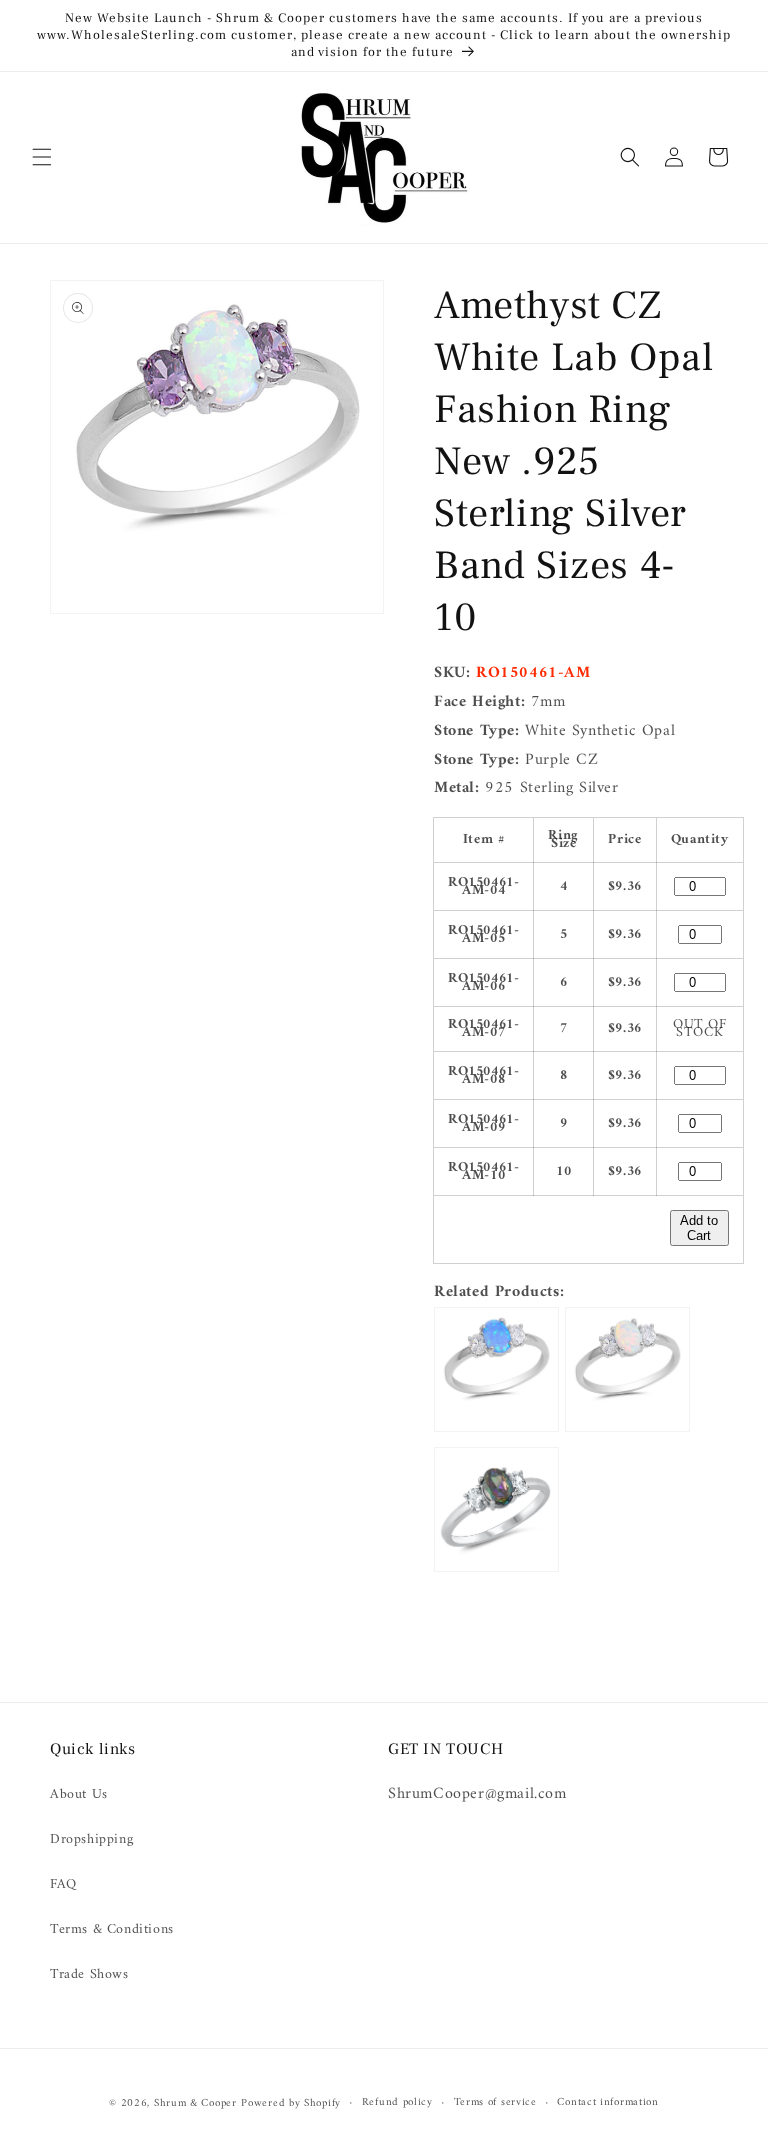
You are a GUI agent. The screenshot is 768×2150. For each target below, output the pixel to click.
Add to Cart (699, 1228)
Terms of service (495, 2103)
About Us (79, 1794)
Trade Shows (89, 1974)
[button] (42, 157)
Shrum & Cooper (195, 2103)
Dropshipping (91, 1839)
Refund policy (397, 2103)
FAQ (63, 1884)
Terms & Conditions (112, 1929)
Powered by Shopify (291, 2103)
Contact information (607, 2103)
